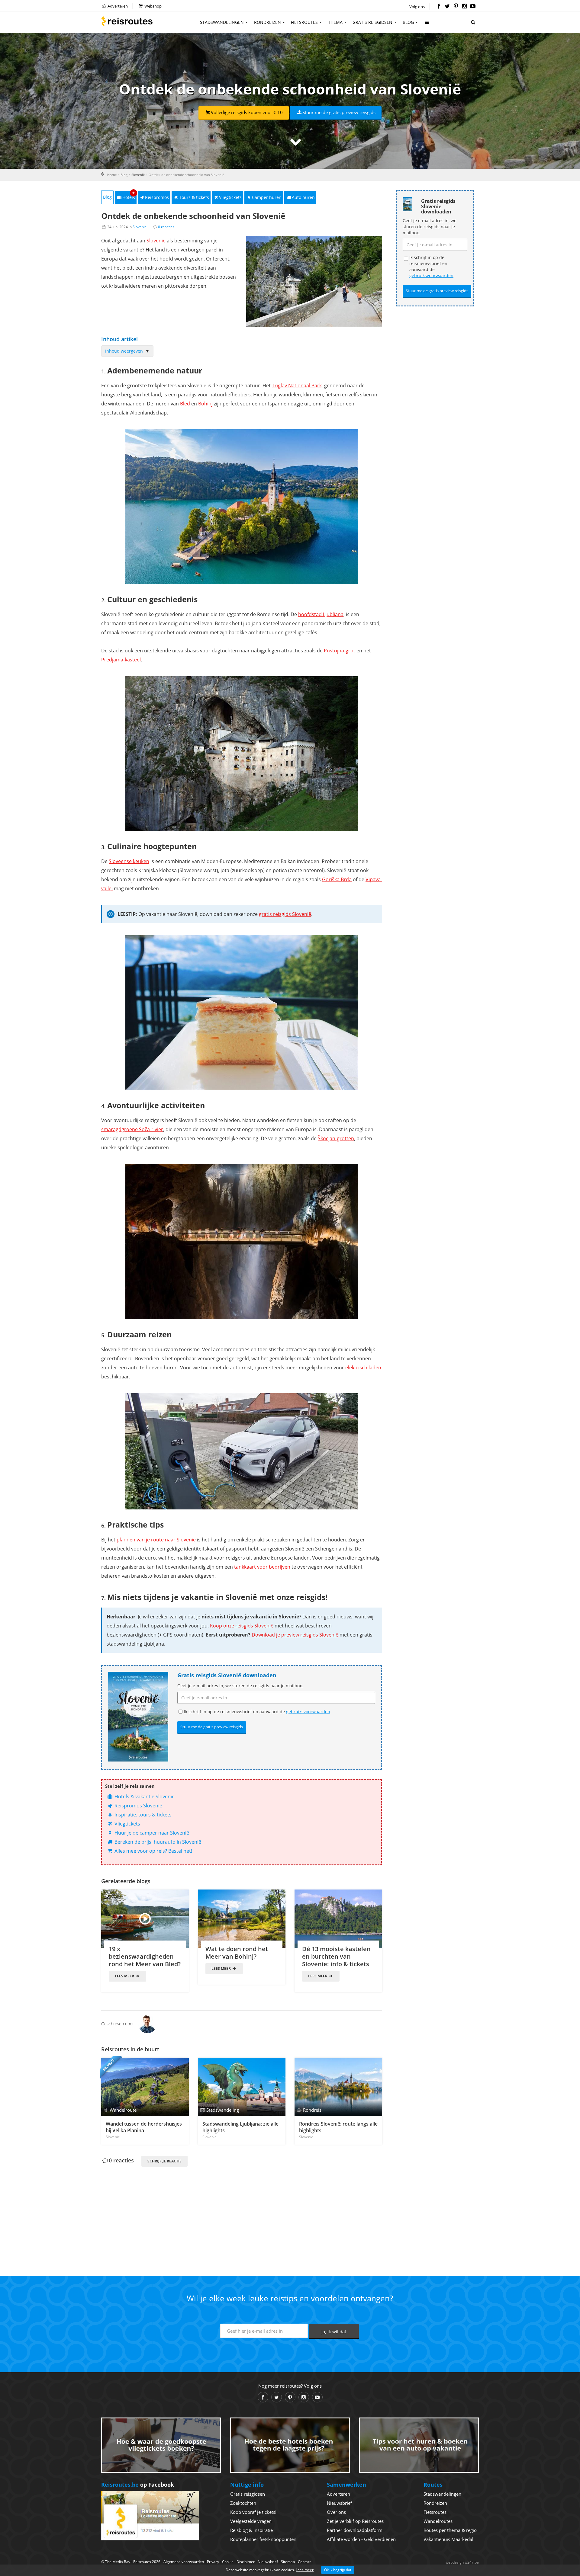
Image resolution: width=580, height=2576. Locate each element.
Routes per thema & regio (450, 2530)
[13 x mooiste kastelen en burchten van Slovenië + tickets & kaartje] (338, 1919)
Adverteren (117, 6)
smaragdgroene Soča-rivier (132, 1129)
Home (112, 175)
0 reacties (166, 227)
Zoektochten (243, 2503)
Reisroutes (127, 21)
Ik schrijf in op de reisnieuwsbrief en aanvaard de (257, 1712)
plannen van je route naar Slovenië (156, 1540)
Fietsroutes (304, 22)
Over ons (336, 2512)
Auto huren (303, 197)
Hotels (129, 195)
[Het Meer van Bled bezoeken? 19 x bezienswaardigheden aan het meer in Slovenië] (145, 1919)
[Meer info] (427, 25)
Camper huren (267, 197)
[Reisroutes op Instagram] (464, 7)
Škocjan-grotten (336, 1138)
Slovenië (138, 175)
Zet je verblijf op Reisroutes (355, 2521)
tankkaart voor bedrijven (262, 1567)
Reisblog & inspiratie (251, 2530)
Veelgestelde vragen (251, 2521)
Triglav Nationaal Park (297, 386)
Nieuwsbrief (339, 2503)
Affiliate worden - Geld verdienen (361, 2539)
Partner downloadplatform (355, 2530)
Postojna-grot (340, 651)
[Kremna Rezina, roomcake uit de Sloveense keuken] (242, 1013)
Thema (335, 22)
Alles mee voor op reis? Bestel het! (153, 1851)
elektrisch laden (363, 1368)
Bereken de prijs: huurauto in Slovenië (157, 1842)
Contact (304, 2562)
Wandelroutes (438, 2521)
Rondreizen (267, 22)
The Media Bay (118, 2562)
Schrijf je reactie (164, 2161)
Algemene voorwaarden (184, 2562)
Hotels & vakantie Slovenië (144, 1797)
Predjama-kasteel (121, 660)
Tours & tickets (194, 197)
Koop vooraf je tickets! (253, 2512)
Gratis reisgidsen (372, 22)
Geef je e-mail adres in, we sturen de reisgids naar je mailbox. (240, 1686)
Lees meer (125, 1976)
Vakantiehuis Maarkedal (448, 2539)
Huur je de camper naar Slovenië (151, 1833)
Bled (185, 404)
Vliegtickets (230, 197)
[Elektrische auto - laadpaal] (242, 1451)
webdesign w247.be (462, 2562)
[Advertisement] (242, 2211)
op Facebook (138, 2485)
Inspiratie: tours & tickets (142, 1815)
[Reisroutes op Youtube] (473, 7)
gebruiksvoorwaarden (308, 1712)
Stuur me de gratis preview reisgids (339, 112)
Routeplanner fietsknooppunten (263, 2539)
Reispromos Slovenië (138, 1806)
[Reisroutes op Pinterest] (456, 7)
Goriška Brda (337, 879)
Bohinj (205, 404)
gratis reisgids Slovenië (285, 914)
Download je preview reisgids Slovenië (295, 1635)
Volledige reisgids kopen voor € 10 (247, 112)
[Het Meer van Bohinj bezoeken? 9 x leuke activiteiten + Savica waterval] (242, 1919)
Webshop (153, 6)
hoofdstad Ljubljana (321, 614)
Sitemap (288, 2562)
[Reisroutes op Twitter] (447, 7)
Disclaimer (246, 2562)
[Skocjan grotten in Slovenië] (242, 1242)
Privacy (213, 2562)
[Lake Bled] (242, 507)
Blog (408, 22)
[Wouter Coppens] (147, 2024)
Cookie (228, 2562)
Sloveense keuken (129, 861)
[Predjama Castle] (242, 754)
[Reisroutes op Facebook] (439, 7)
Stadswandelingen (222, 22)
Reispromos (157, 197)
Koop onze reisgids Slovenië (242, 1626)
